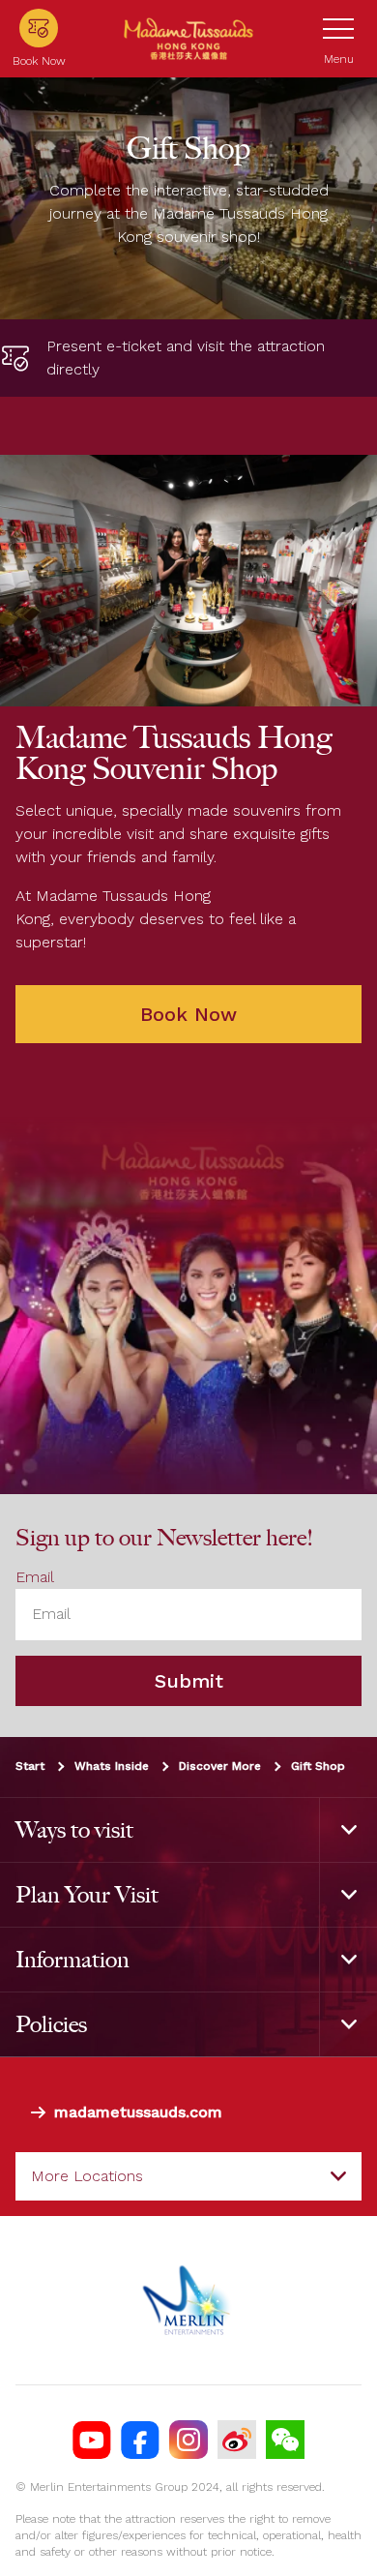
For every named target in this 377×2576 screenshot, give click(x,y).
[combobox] (188, 2176)
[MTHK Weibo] (237, 2440)
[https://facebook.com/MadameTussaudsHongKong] (140, 2440)
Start (30, 1766)
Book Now (188, 1014)
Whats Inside (112, 1766)
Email (35, 1577)
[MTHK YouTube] (92, 2440)
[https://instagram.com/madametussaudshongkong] (188, 2440)
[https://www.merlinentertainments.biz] (189, 2300)
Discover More (220, 1766)
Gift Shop (318, 1766)
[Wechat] (285, 2440)
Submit (189, 1681)
